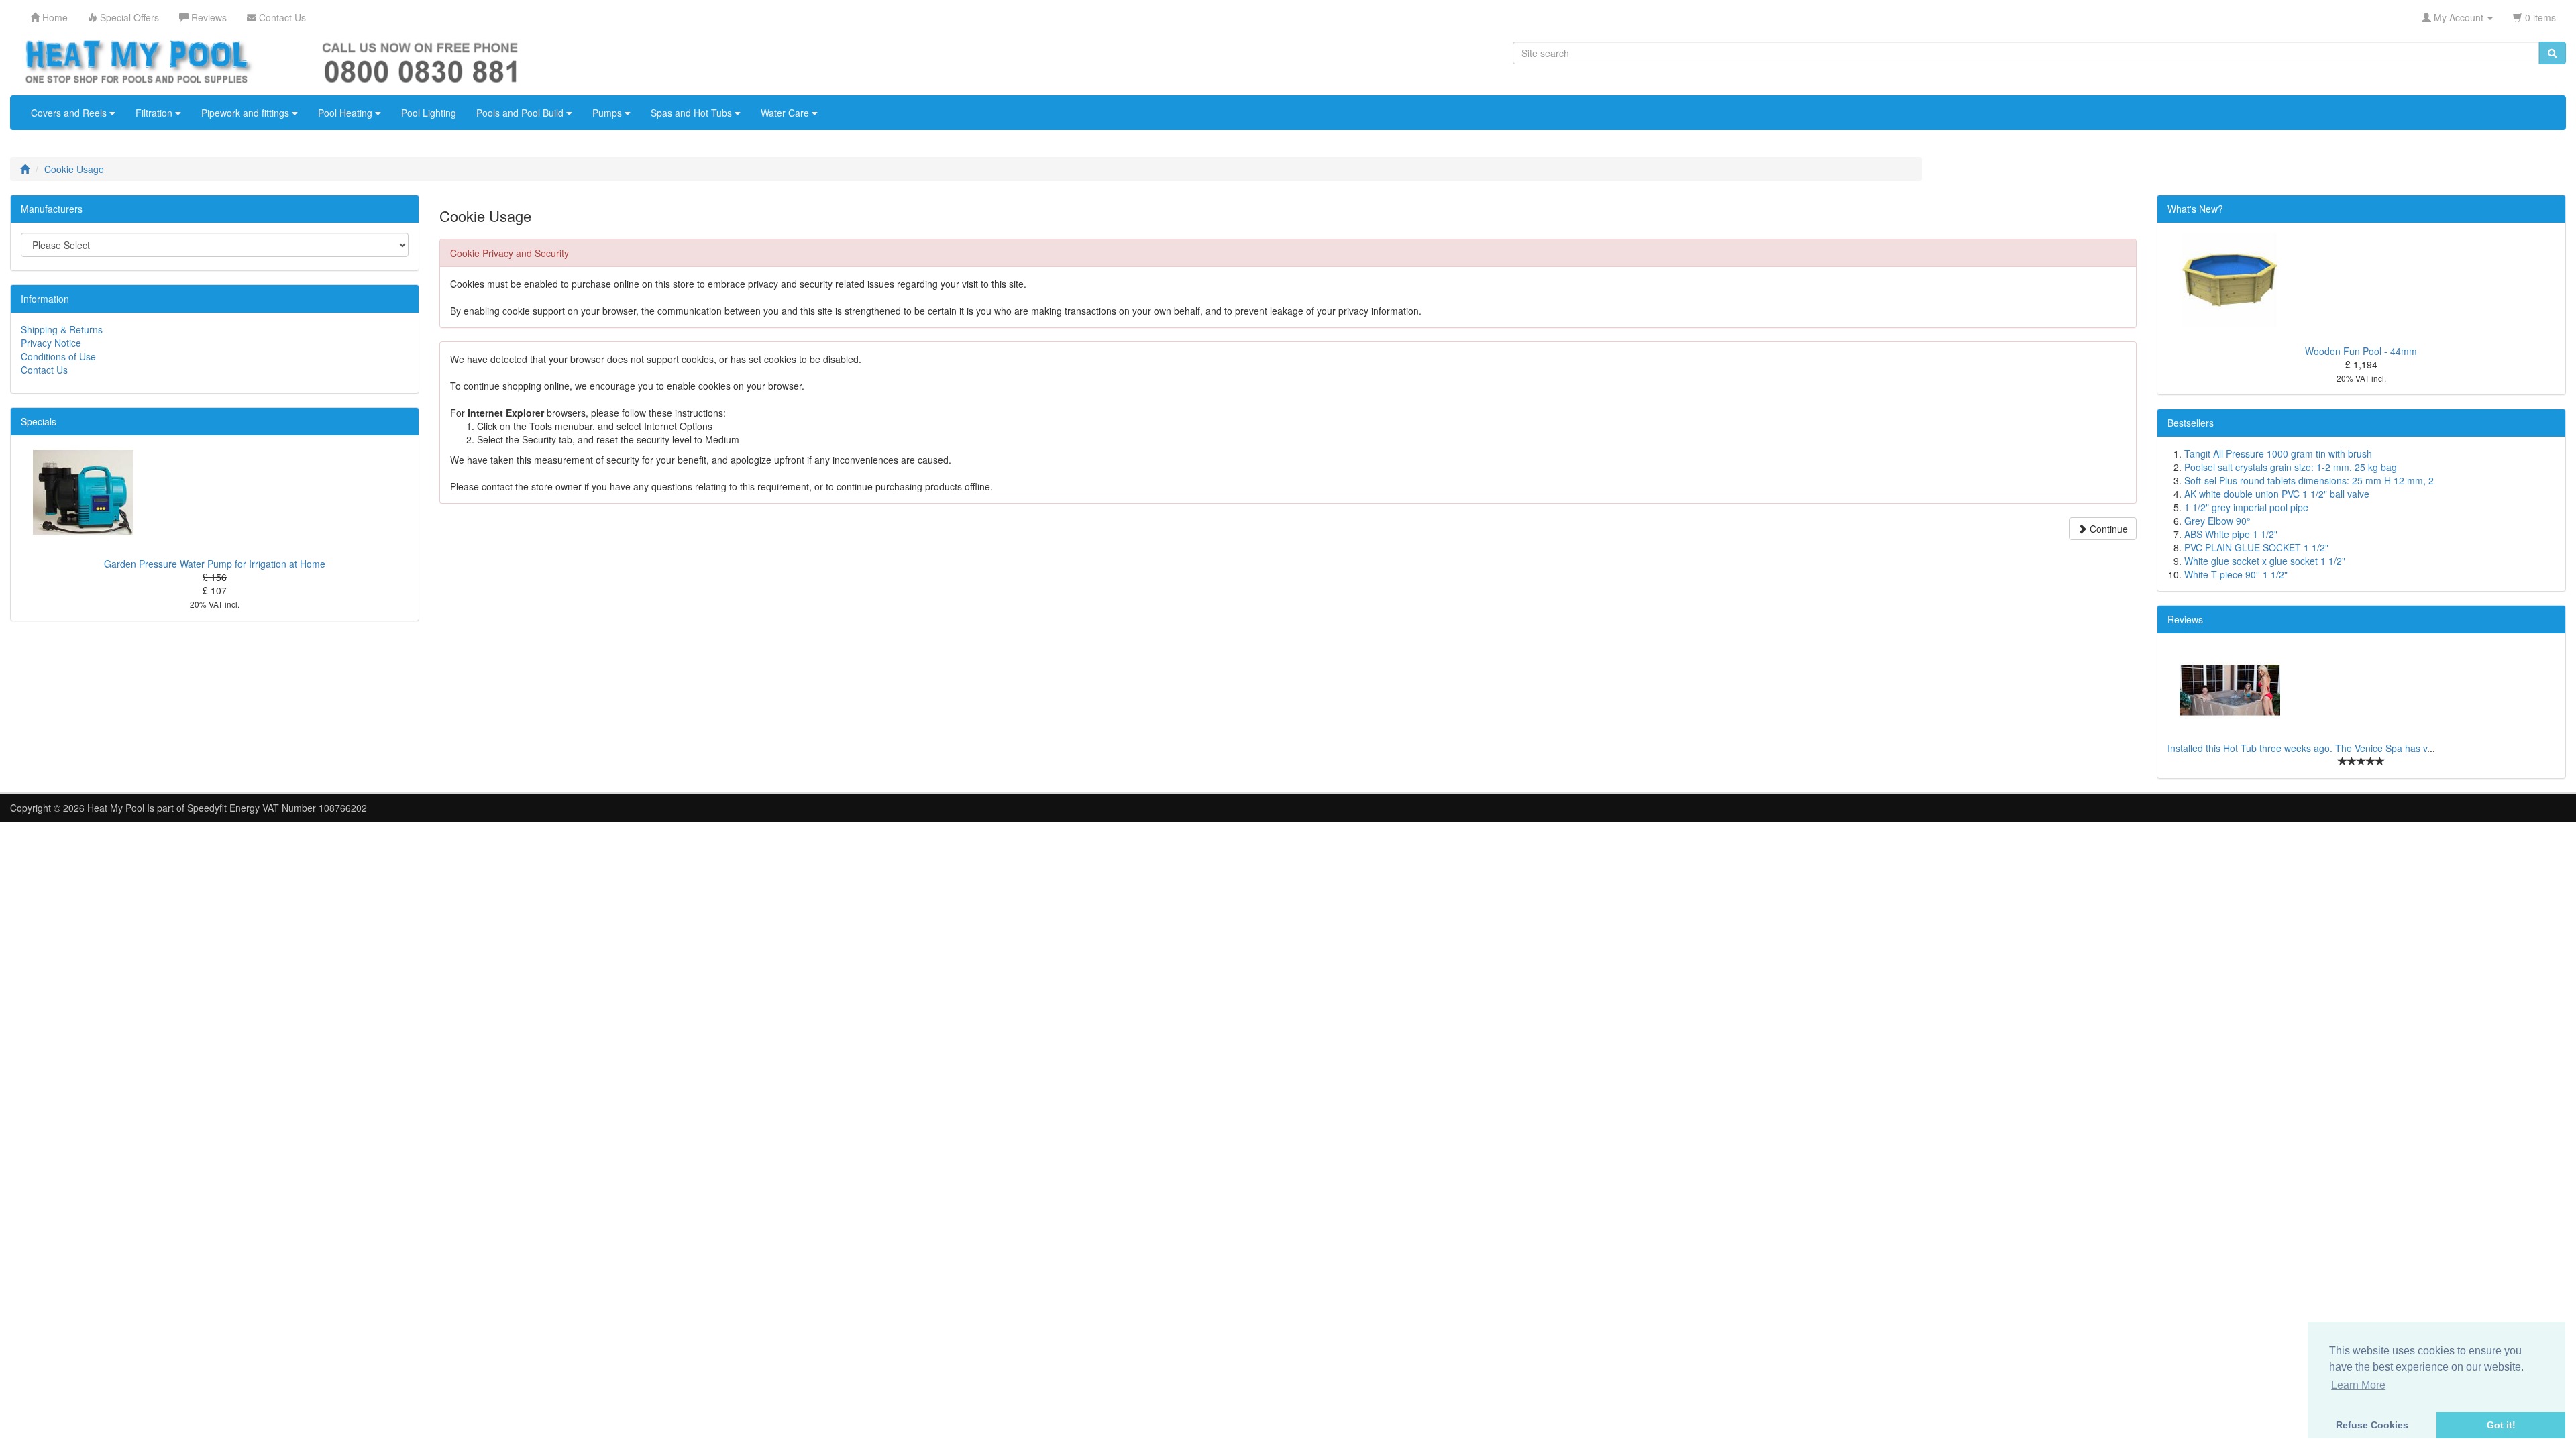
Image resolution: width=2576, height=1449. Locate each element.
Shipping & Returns (62, 329)
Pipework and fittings (247, 113)
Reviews (2185, 619)
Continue (2107, 529)
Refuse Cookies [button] (2372, 1425)
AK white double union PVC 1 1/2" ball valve (2277, 494)
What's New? (2195, 209)
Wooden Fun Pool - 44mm (2361, 351)
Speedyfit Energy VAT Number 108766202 (277, 808)
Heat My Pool (116, 808)
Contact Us (44, 370)
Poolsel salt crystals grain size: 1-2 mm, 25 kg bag (2291, 467)
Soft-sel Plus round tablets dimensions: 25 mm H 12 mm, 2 (2309, 480)
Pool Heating (346, 113)
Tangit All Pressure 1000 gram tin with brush (2278, 453)
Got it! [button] (2501, 1425)
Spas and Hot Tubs (693, 113)
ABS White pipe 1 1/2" (2231, 534)
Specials (39, 421)
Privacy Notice (51, 343)
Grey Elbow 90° (2217, 521)
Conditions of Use (58, 356)
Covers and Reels (70, 113)
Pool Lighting (429, 113)
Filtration (155, 113)
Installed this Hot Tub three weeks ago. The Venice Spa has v (2297, 748)
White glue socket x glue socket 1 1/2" (2265, 561)
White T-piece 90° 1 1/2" (2236, 574)
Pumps (608, 113)
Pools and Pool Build (521, 113)
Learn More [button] (2358, 1385)
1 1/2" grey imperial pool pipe (2246, 507)
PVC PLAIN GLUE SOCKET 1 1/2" (2256, 547)
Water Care (786, 113)
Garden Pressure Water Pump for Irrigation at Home (215, 563)
